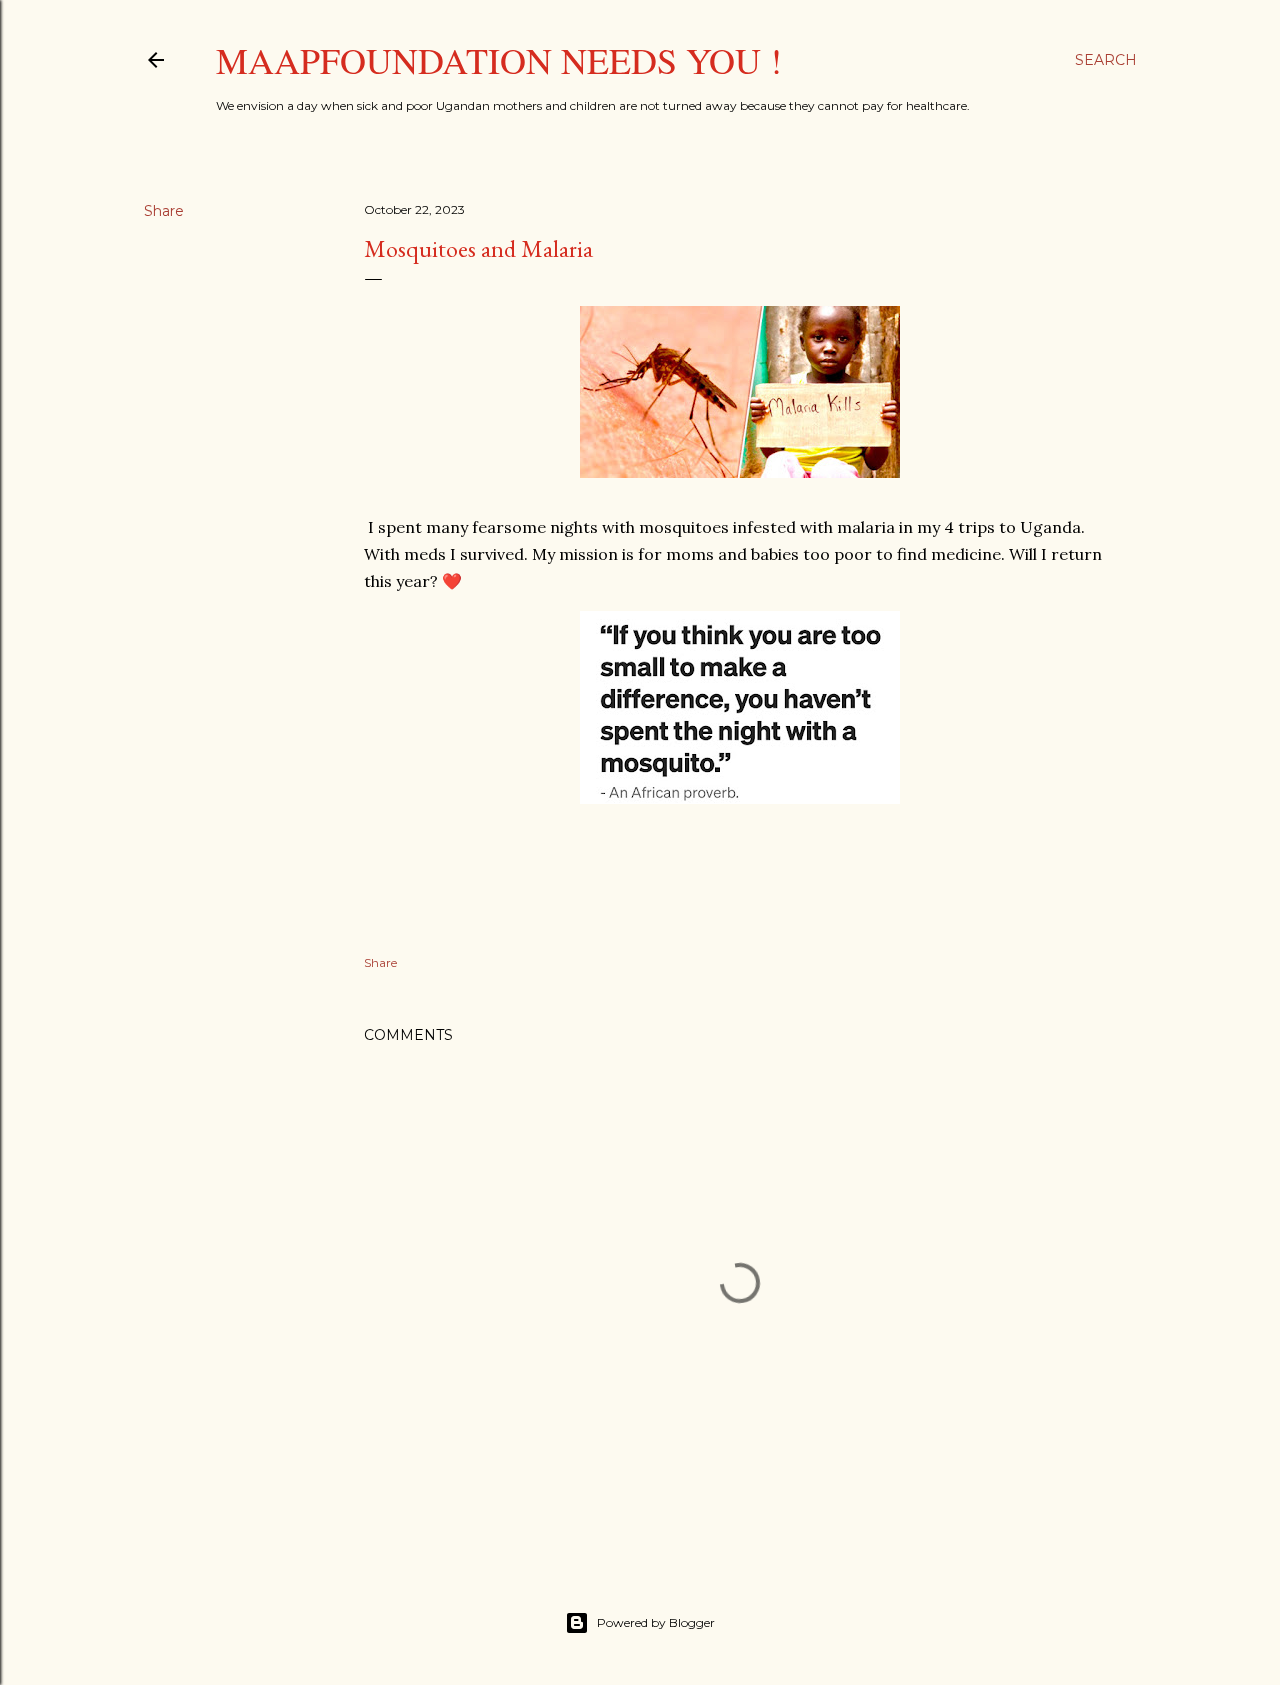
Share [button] (164, 211)
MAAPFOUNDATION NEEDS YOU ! (499, 60)
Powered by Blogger (656, 1622)
